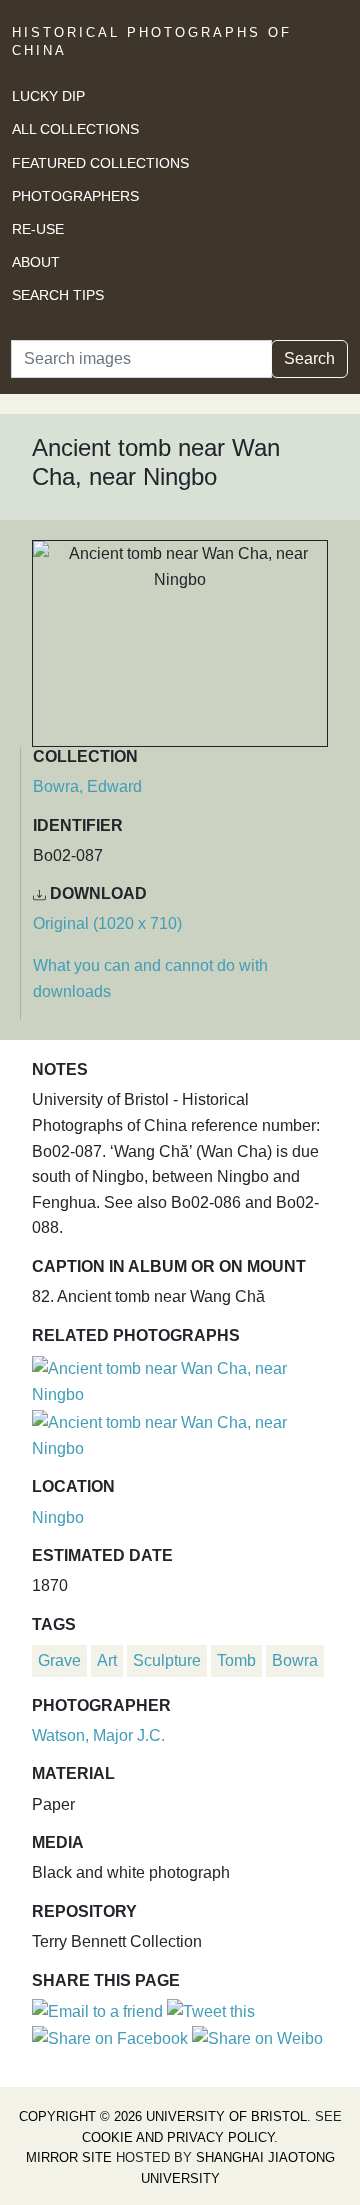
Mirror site (69, 2157)
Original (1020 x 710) (107, 923)
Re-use (38, 229)
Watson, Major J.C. (98, 1735)
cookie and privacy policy (178, 2137)
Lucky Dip (48, 96)
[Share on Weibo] (257, 2037)
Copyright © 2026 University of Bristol (163, 2116)
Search (309, 358)
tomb (236, 1660)
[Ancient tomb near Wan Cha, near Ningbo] (180, 1378)
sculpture (167, 1660)
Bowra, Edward (87, 786)
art (107, 1660)
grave (59, 1660)
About (36, 262)
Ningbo (58, 1517)
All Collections (75, 129)
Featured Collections (100, 163)
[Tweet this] (211, 2010)
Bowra (295, 1660)
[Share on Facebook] (110, 2037)
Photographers (75, 196)
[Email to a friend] (99, 2010)
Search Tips (58, 295)
